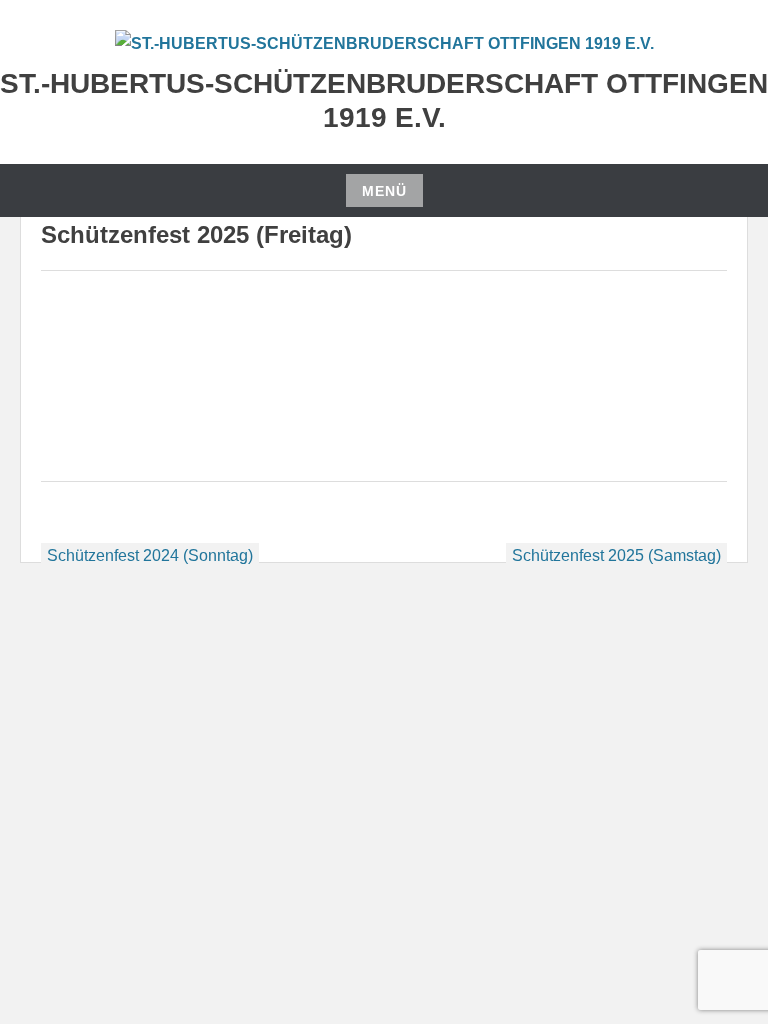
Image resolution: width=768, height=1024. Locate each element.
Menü (384, 191)
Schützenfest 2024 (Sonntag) (150, 555)
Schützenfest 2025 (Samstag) (616, 555)
